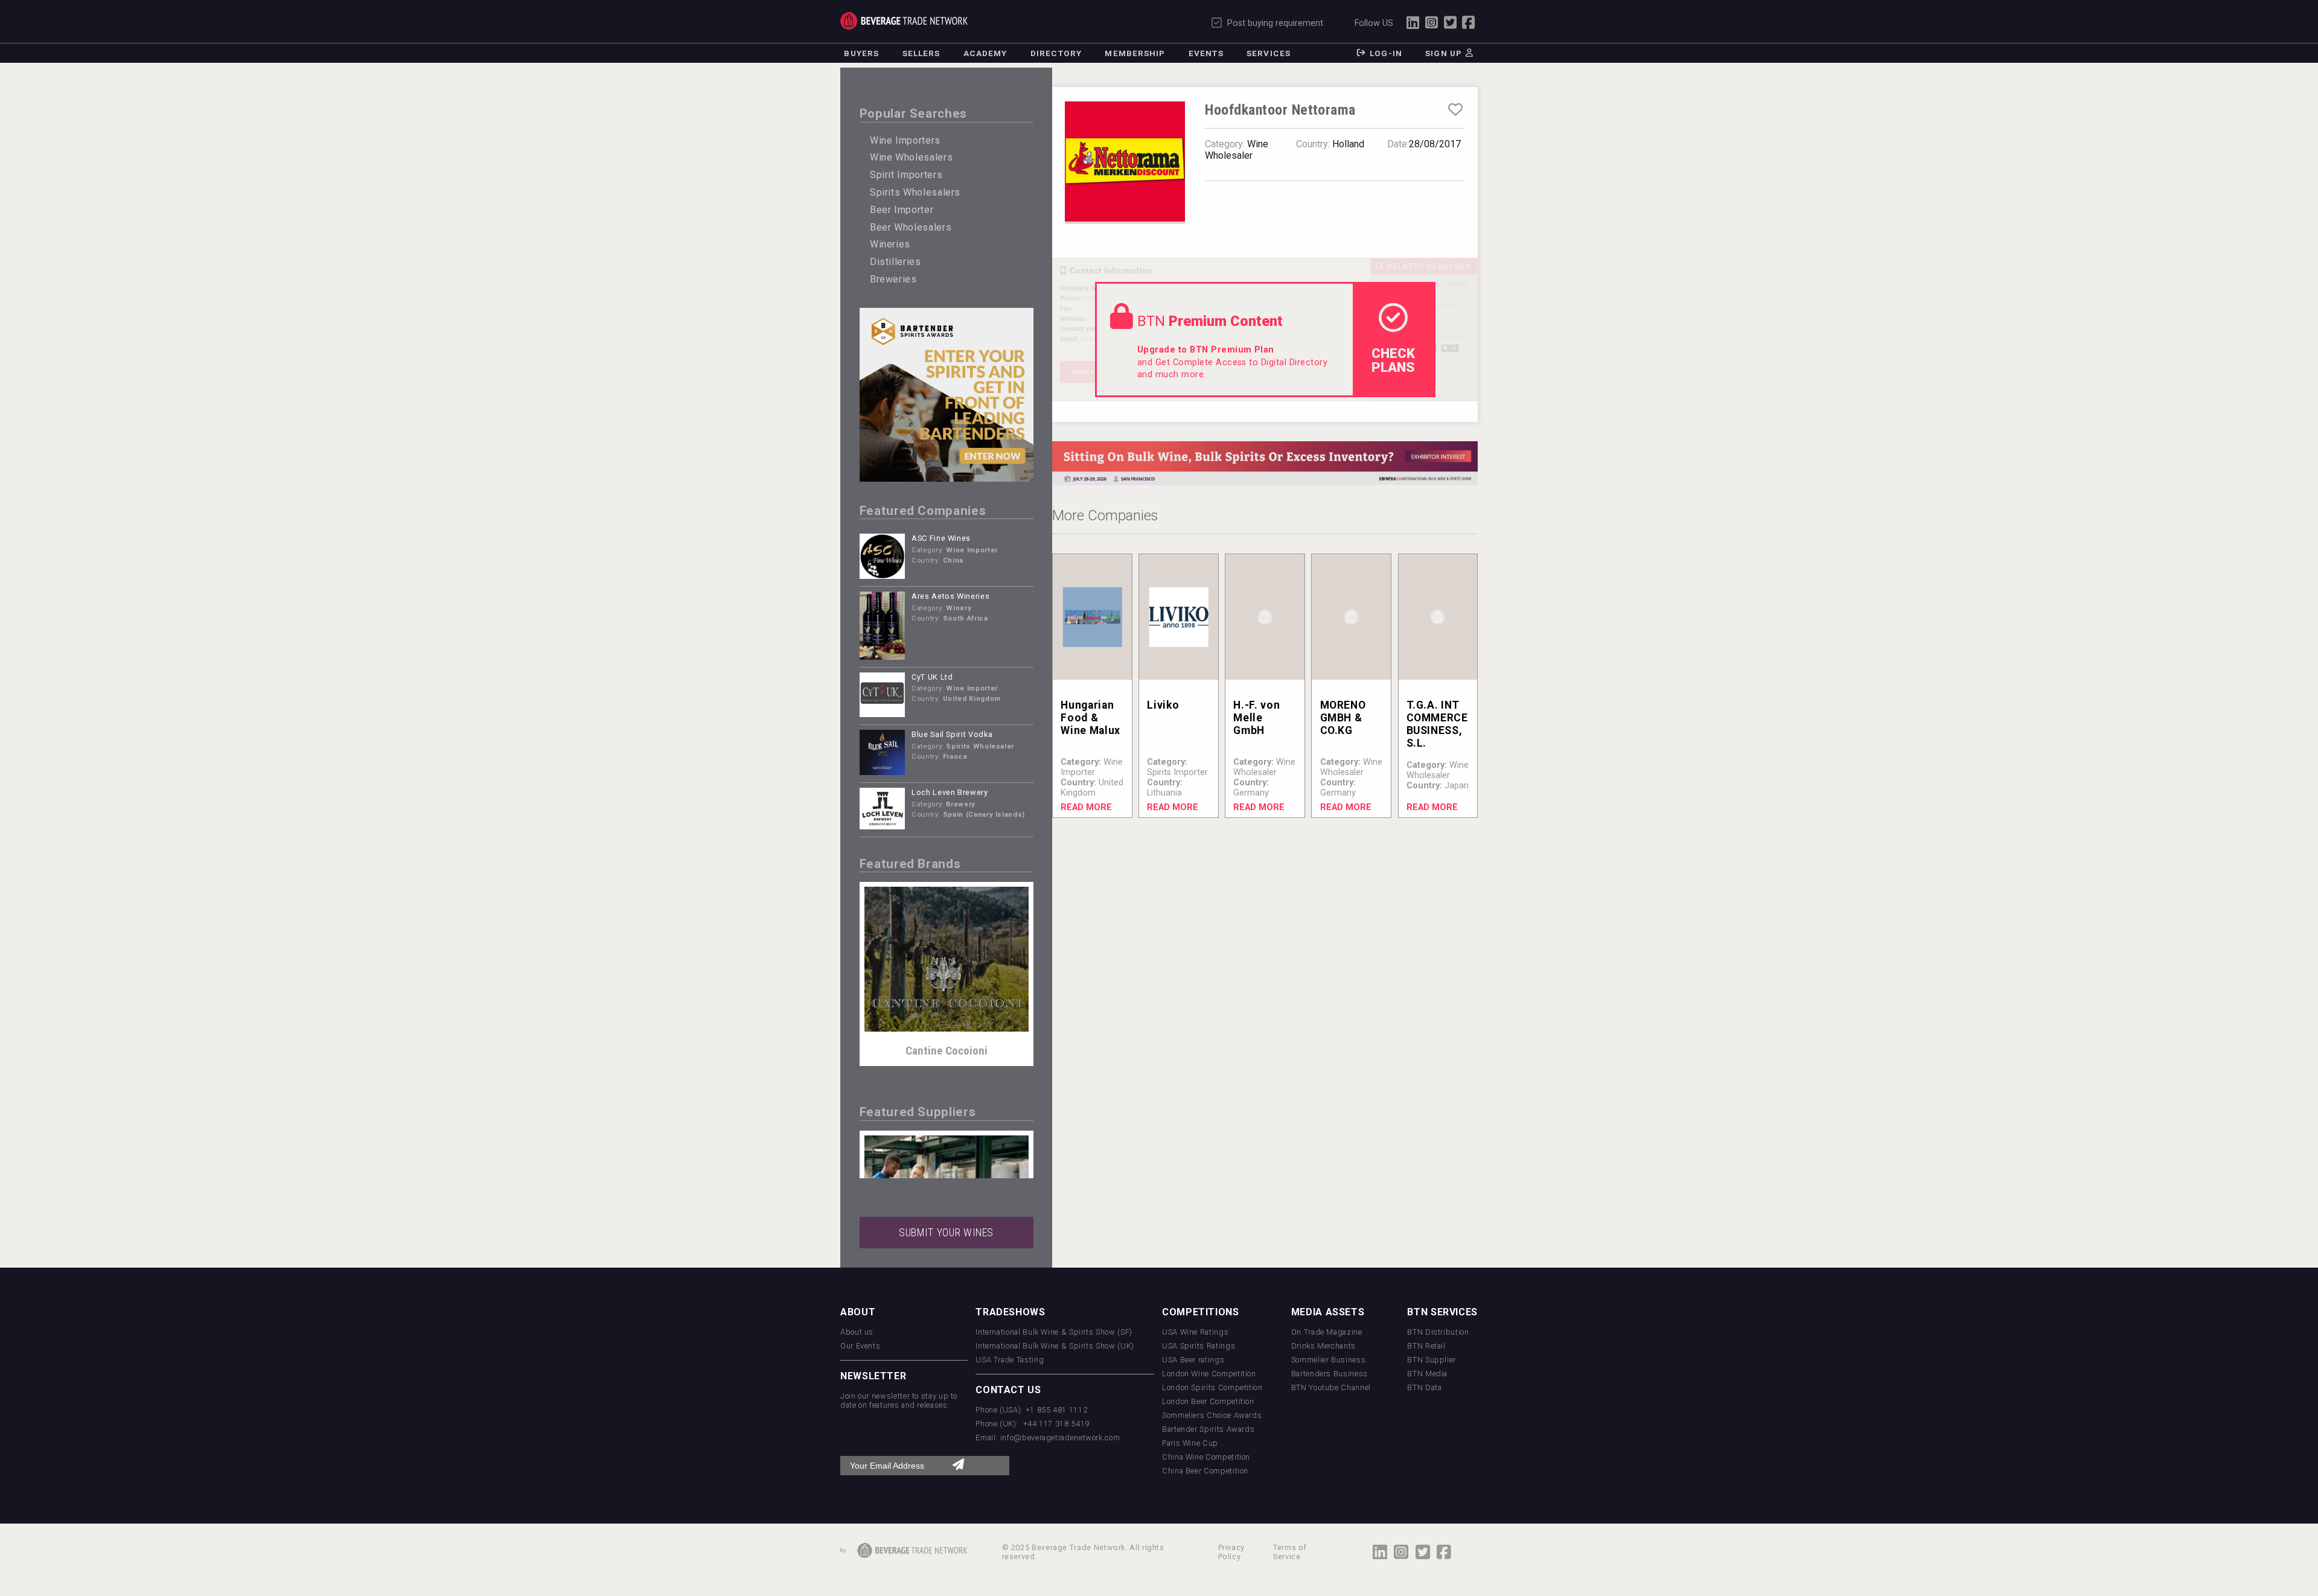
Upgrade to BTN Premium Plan (1206, 350)
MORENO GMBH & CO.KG (1343, 718)
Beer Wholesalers (911, 227)
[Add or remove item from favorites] (1455, 110)
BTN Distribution (1438, 1329)
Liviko (1163, 705)
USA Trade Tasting (1010, 1357)
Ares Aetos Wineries (950, 596)
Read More (1086, 807)
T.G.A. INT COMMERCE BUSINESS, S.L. (1437, 724)
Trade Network (904, 21)
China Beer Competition (1205, 1468)
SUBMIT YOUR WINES (946, 1230)
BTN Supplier (1432, 1357)
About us (857, 1329)
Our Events (860, 1343)
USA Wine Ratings (1195, 1329)
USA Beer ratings (1193, 1357)
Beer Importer (902, 210)
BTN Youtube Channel (1331, 1385)
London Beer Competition (1208, 1399)
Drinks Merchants (1323, 1343)
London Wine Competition (1209, 1371)
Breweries (893, 279)
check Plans (1393, 360)
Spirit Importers (906, 175)
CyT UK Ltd (932, 677)
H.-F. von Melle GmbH (1256, 718)
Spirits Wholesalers (915, 192)
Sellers (921, 53)
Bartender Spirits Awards (1208, 1427)
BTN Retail (1426, 1343)
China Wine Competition (1206, 1454)
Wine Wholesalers (911, 157)
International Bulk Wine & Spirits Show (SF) (1054, 1329)
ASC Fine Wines (941, 538)
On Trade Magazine (1327, 1329)
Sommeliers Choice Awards (1212, 1413)
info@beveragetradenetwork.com (1060, 1435)
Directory (1056, 53)
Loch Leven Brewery (950, 792)
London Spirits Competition (1212, 1385)
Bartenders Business (1330, 1371)
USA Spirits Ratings (1199, 1343)
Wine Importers (905, 140)
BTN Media (1427, 1371)
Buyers (861, 53)
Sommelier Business (1329, 1357)
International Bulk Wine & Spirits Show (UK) (1055, 1343)
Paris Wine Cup (1190, 1441)
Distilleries (896, 262)
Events (1206, 53)
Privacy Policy (1231, 1550)
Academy (985, 53)
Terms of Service (1290, 1550)
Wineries (890, 244)
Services (1269, 53)
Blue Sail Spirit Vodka (952, 734)
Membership (1135, 53)
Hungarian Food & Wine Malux (1090, 718)
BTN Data (1424, 1385)
